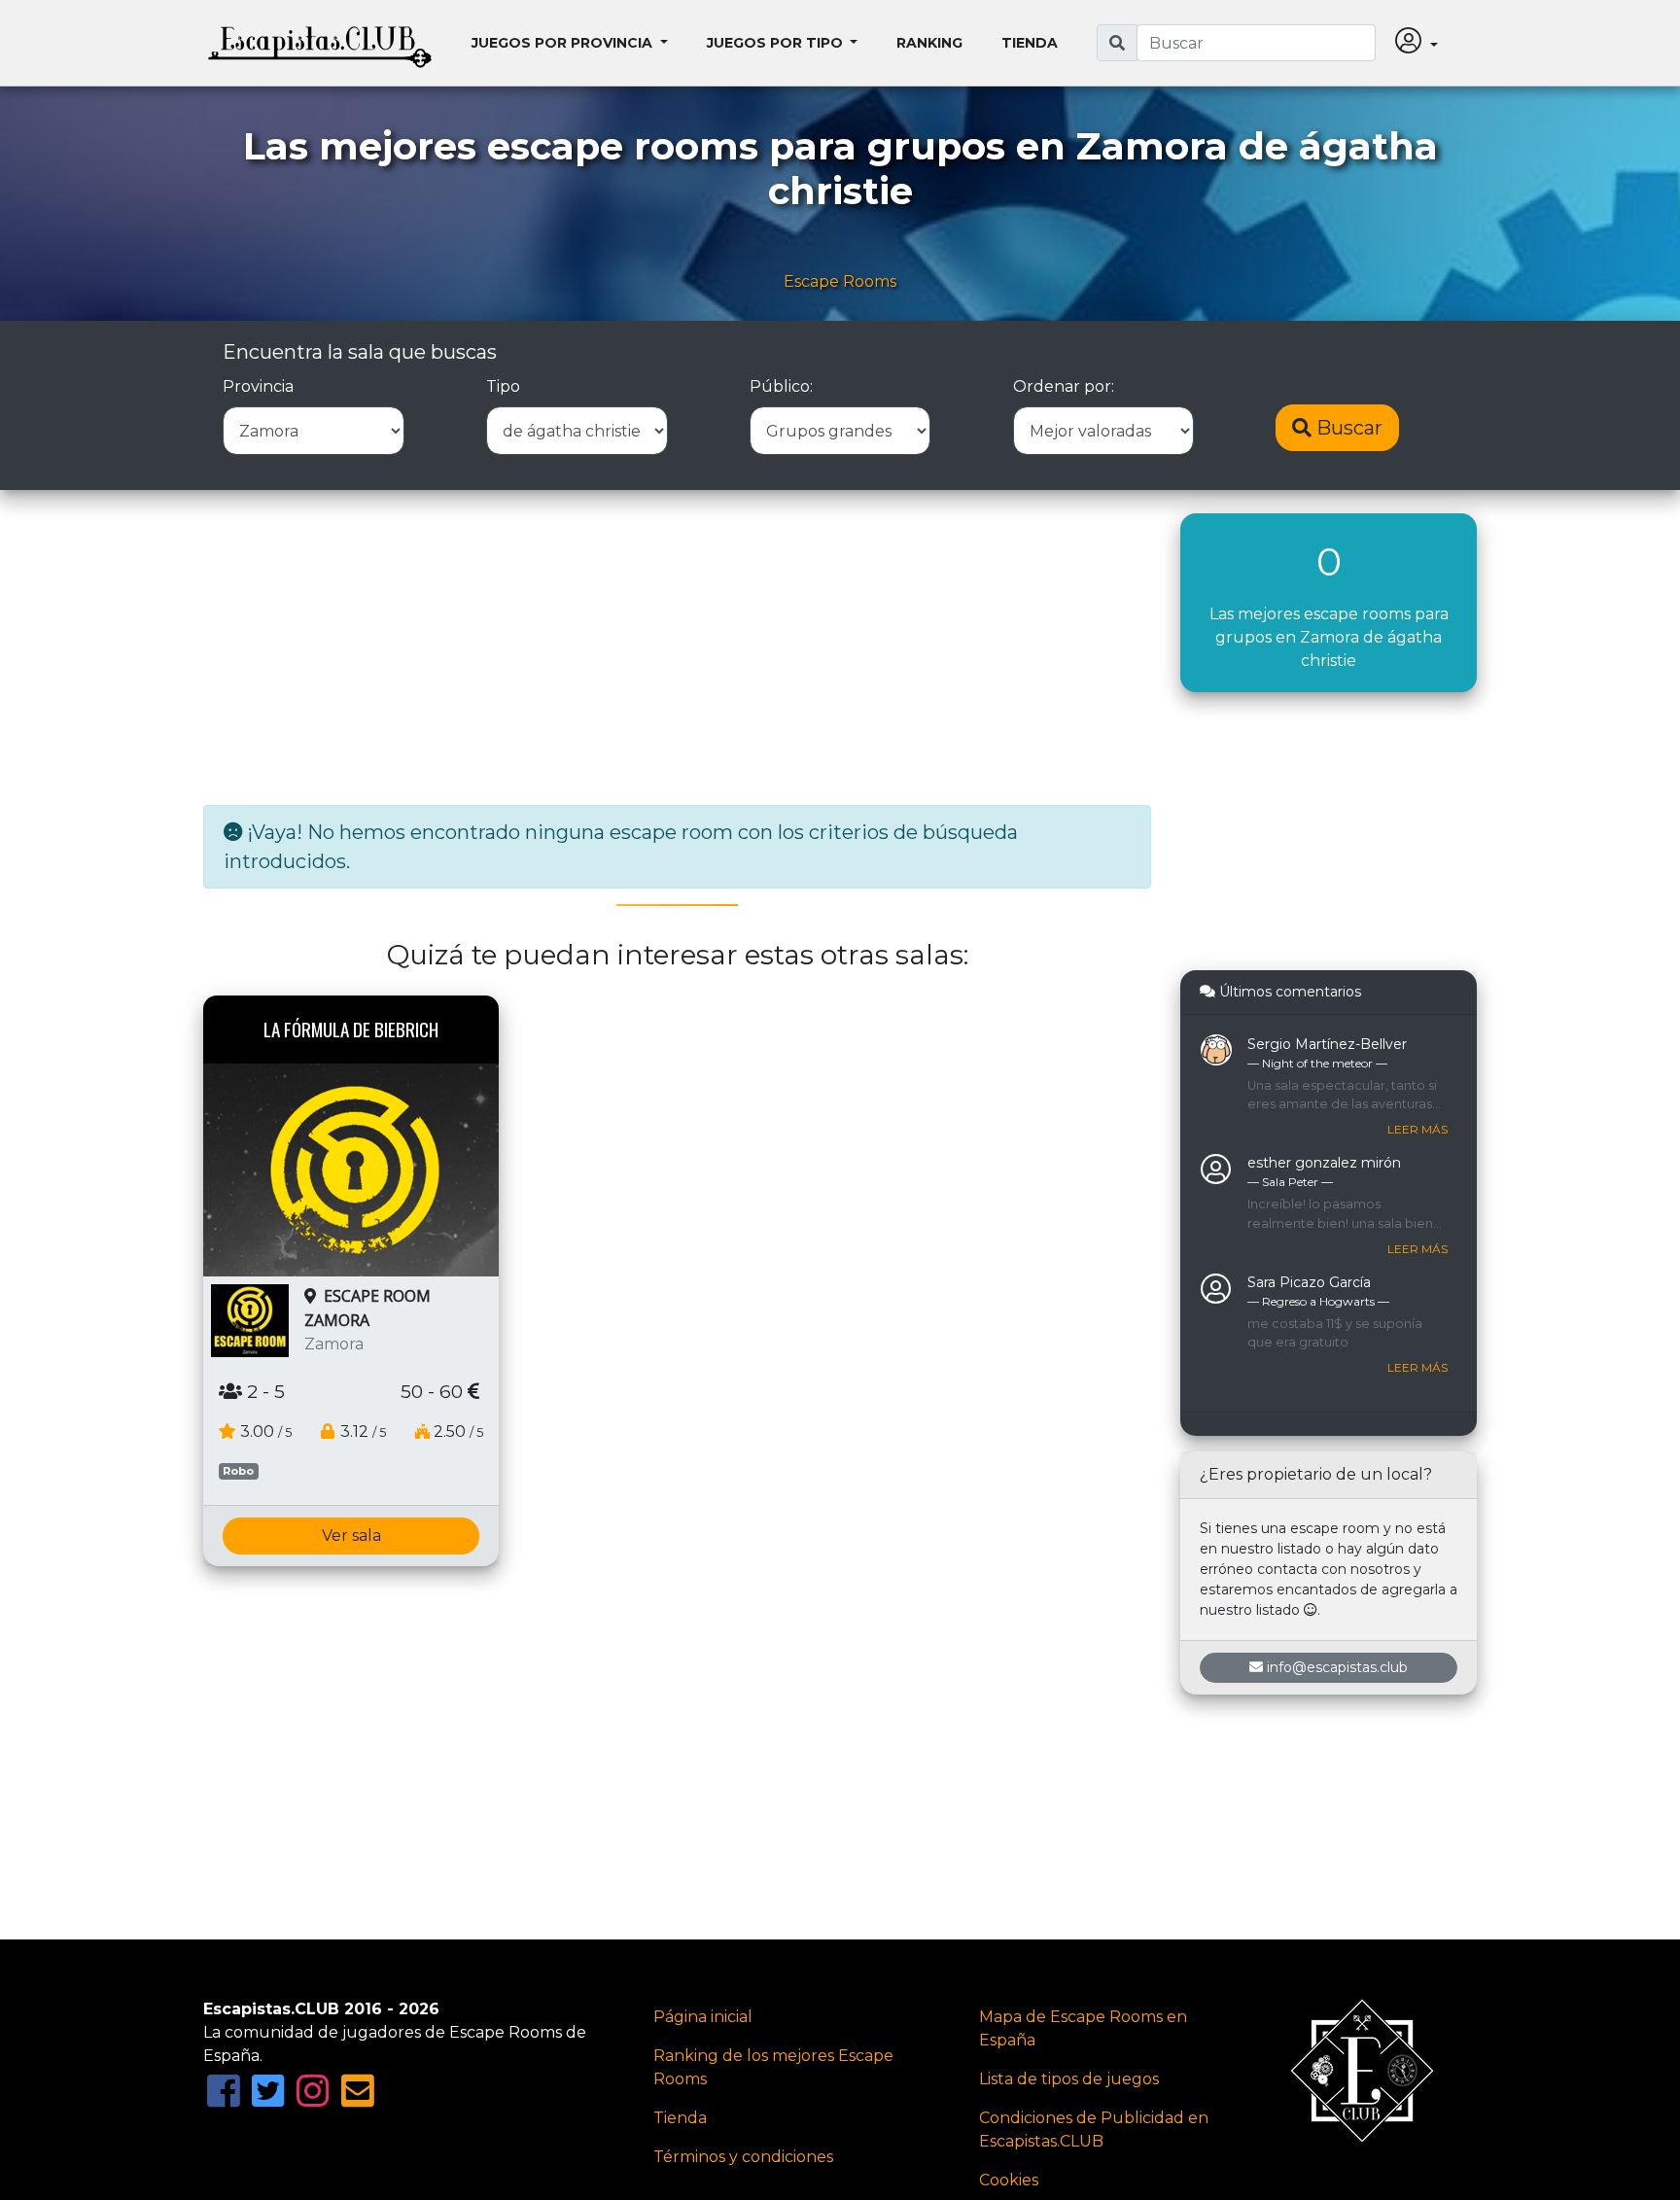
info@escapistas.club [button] (1337, 1667)
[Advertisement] (677, 649)
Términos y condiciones (743, 2157)
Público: (781, 386)
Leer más (1417, 1129)
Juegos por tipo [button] (777, 43)
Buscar (1347, 428)
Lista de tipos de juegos (1069, 2079)
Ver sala (351, 1536)
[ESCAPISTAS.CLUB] (320, 43)
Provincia (258, 386)
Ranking (929, 43)
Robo (238, 1471)
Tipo (503, 386)
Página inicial (703, 2017)
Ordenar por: (1064, 386)
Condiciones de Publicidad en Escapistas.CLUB (1094, 2130)
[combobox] (1256, 43)
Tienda (1030, 43)
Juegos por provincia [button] (564, 43)
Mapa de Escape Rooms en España (1083, 2028)
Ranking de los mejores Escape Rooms (773, 2067)
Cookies (1009, 2180)
